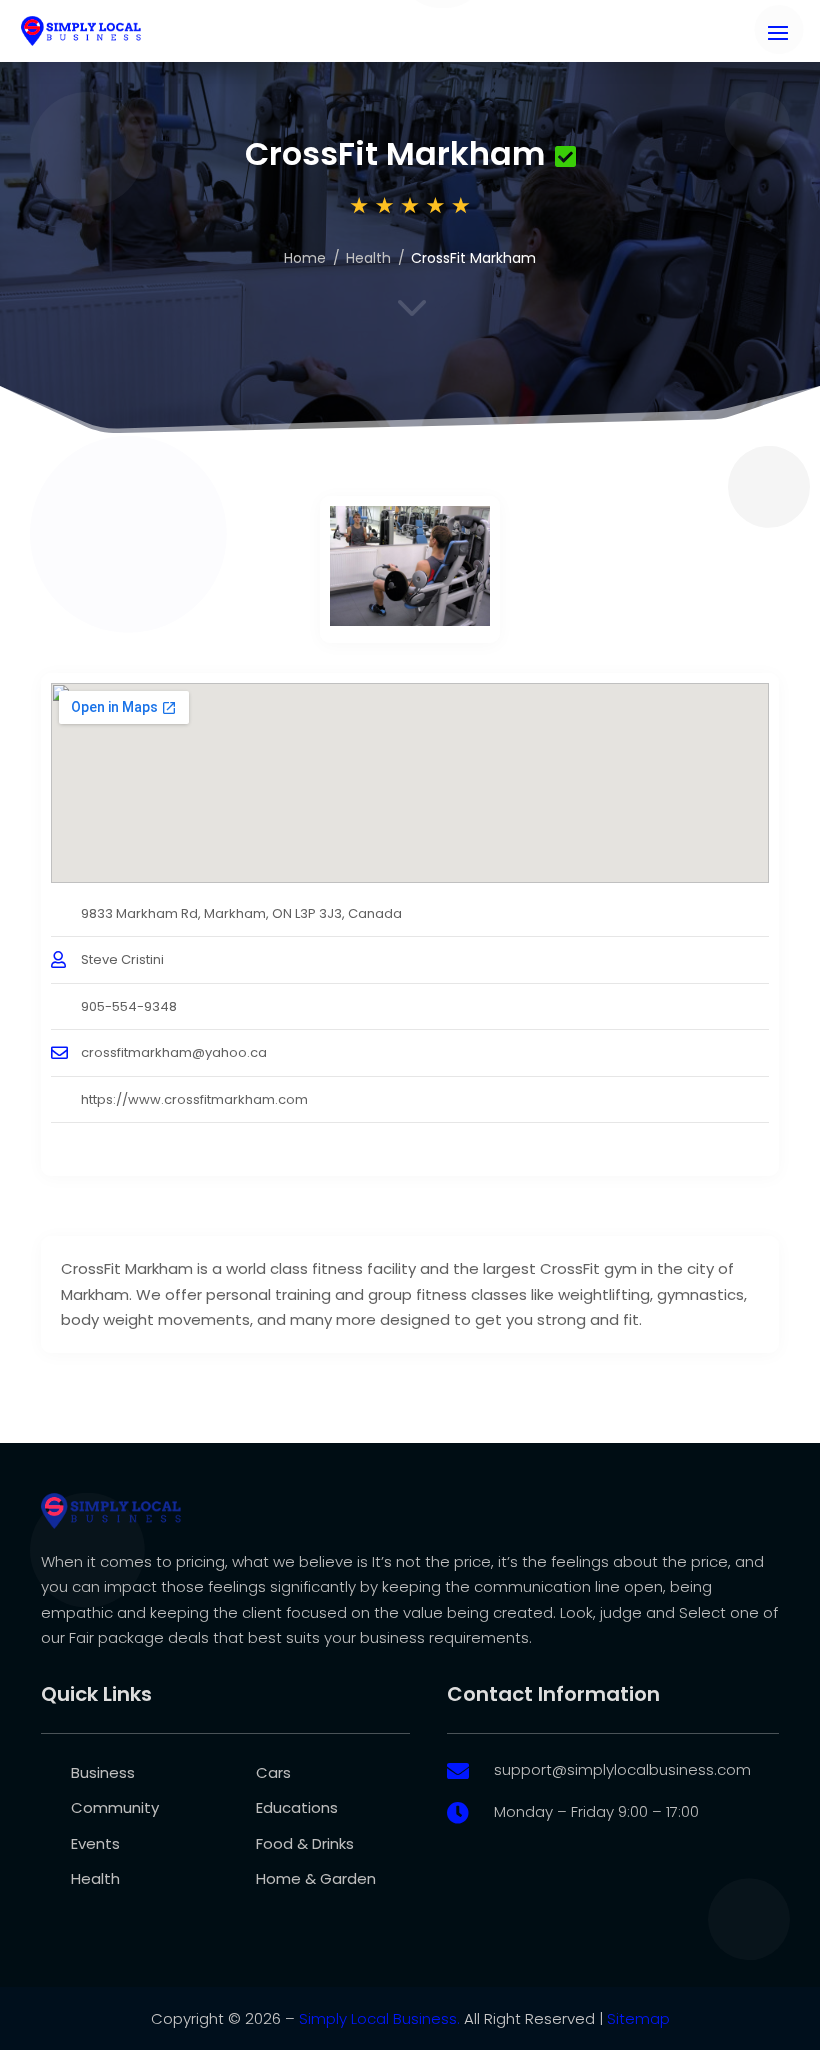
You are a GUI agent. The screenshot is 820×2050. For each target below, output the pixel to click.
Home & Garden (316, 1878)
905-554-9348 (129, 1006)
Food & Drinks (305, 1843)
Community (115, 1807)
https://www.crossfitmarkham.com (194, 1099)
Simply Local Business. (379, 2018)
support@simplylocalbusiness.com (622, 1769)
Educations (297, 1807)
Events (95, 1843)
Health (368, 258)
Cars (273, 1772)
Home (305, 258)
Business (103, 1772)
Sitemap (638, 2018)
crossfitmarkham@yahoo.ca (174, 1052)
